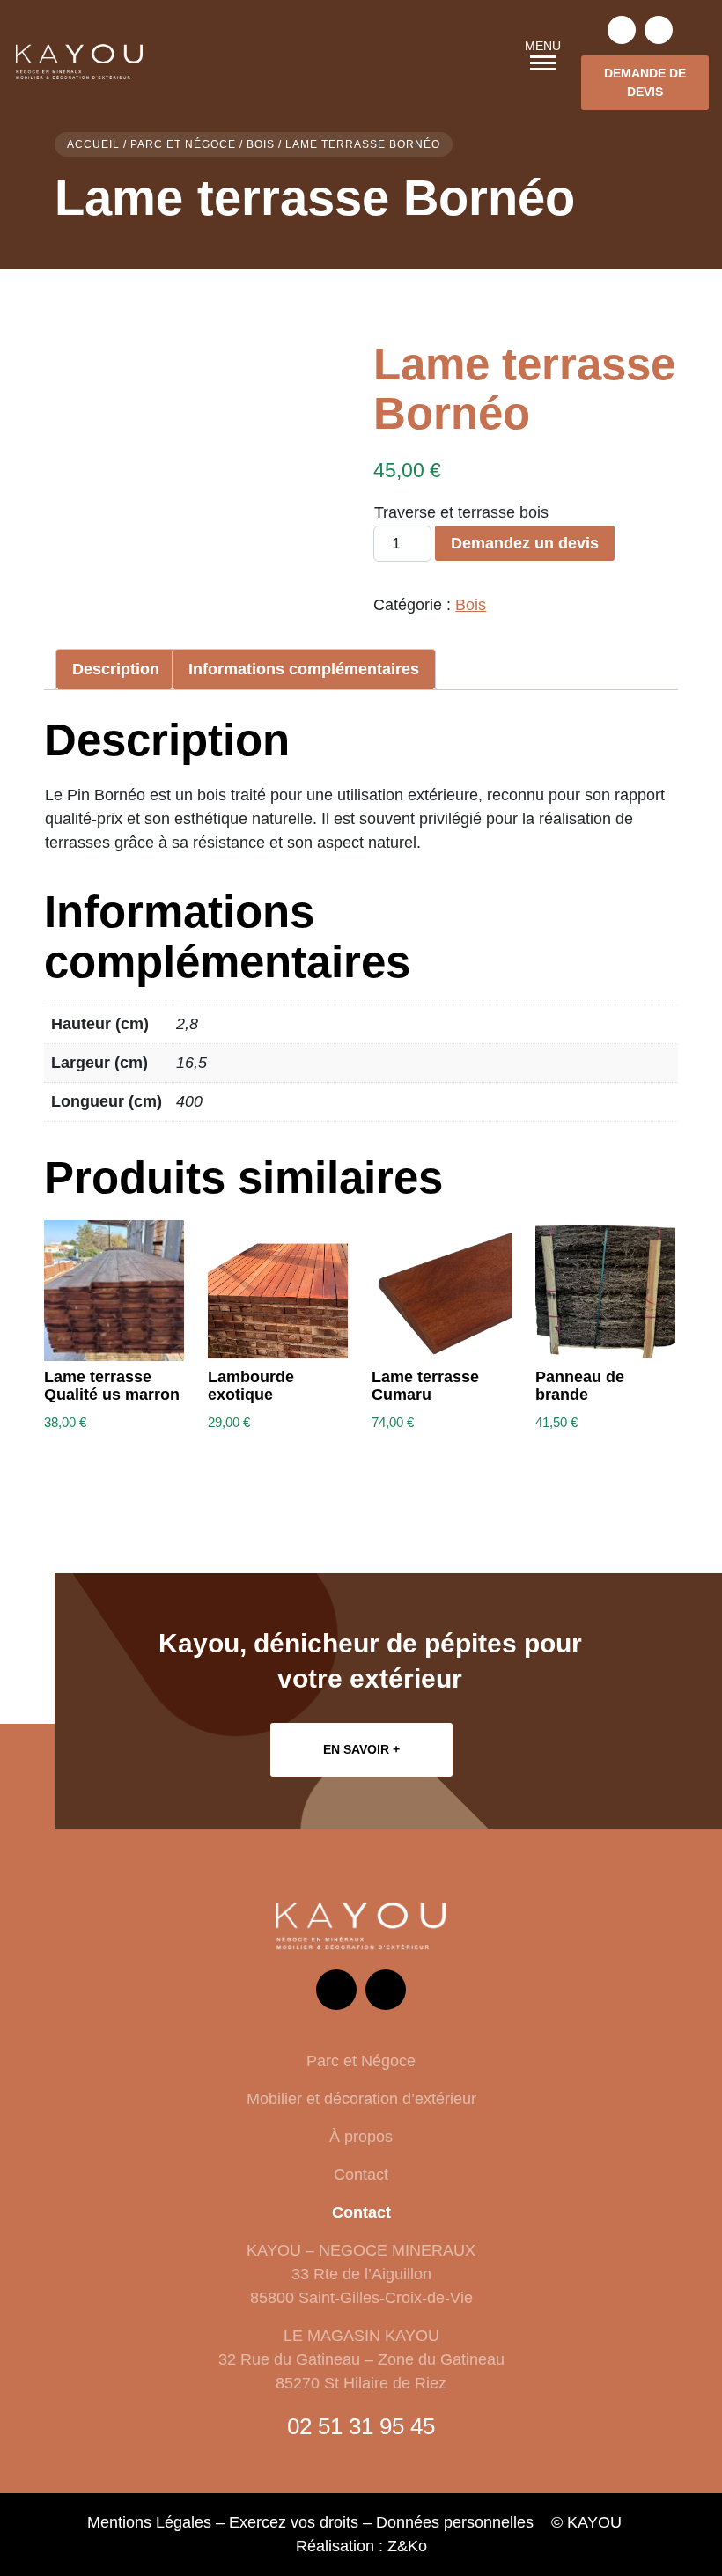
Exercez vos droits (294, 2522)
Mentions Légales (149, 2522)
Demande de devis (645, 82)
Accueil (93, 144)
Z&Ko (407, 2546)
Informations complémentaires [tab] (304, 669)
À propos (361, 2137)
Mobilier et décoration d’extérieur (361, 2099)
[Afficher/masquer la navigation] (543, 63)
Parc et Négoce (183, 144)
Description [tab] (116, 669)
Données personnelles (455, 2522)
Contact (361, 2175)
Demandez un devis (525, 543)
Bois (261, 144)
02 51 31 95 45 (361, 2426)
